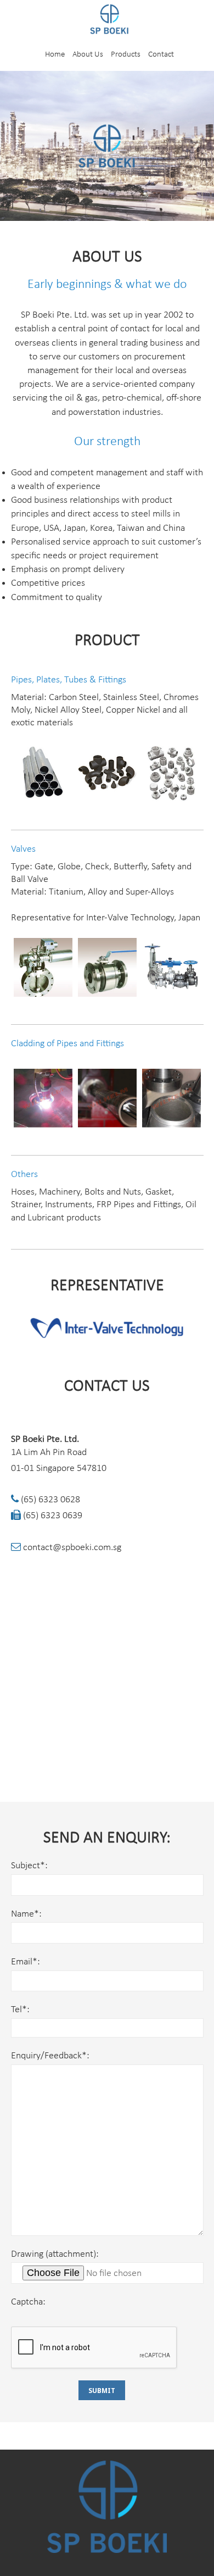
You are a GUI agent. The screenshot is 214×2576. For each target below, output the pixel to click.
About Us (88, 55)
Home (55, 55)
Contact (161, 55)
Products (126, 55)
